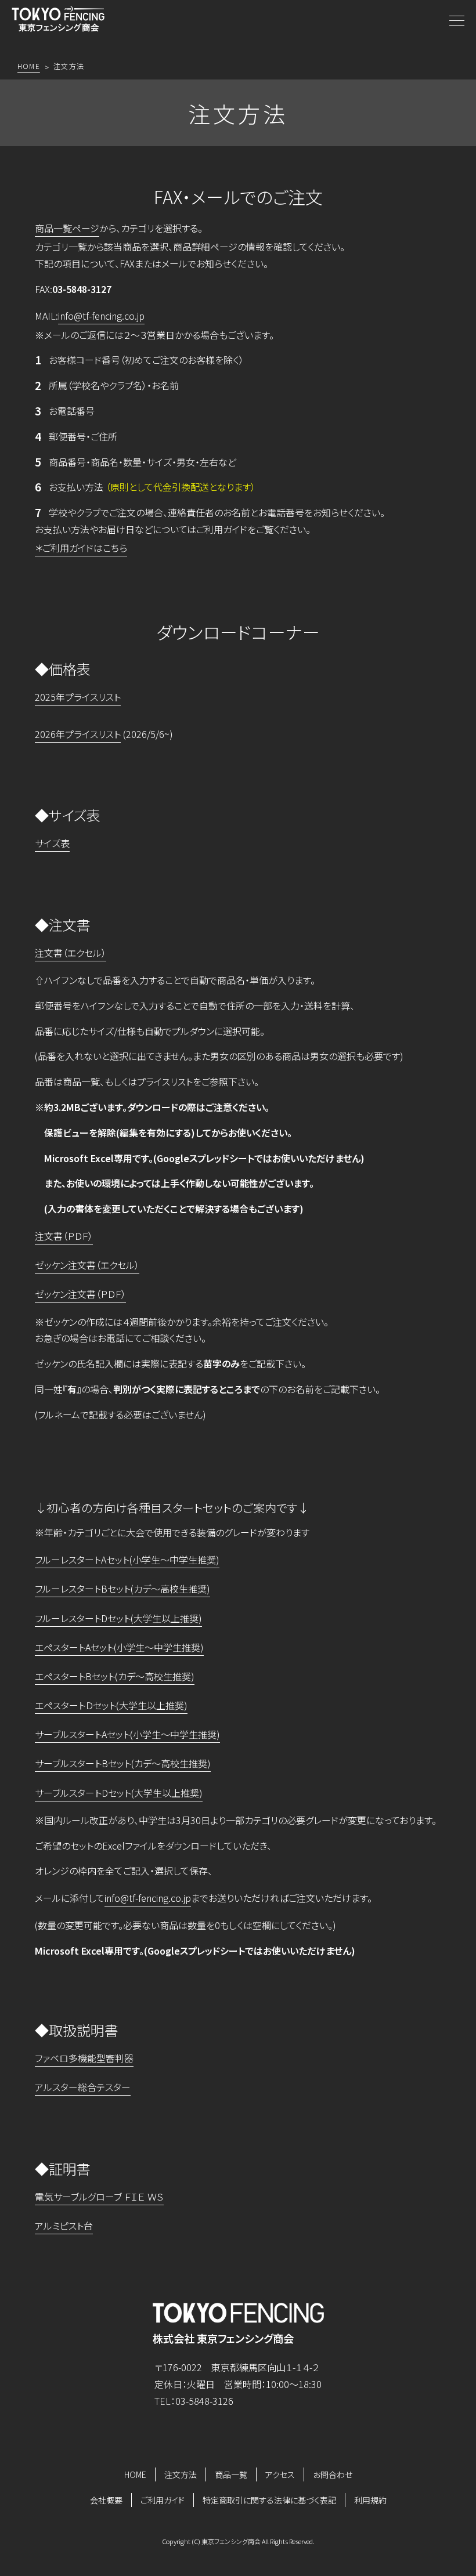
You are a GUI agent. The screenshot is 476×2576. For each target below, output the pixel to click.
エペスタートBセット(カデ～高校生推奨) (115, 1676)
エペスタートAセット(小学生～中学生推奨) (119, 1647)
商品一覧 (231, 2474)
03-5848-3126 (204, 2401)
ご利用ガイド (163, 2500)
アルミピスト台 (64, 2226)
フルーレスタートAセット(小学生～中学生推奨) (127, 1560)
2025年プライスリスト (78, 697)
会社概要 (106, 2500)
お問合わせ (333, 2474)
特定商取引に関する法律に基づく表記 (269, 2500)
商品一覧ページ (67, 228)
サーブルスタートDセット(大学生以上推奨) (119, 1793)
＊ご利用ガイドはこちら (81, 548)
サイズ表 (52, 843)
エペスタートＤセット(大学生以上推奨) (111, 1705)
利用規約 (370, 2500)
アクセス (280, 2474)
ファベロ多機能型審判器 (84, 2058)
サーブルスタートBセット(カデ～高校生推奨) (123, 1763)
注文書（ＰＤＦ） (64, 1236)
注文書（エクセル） (71, 953)
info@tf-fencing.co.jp (101, 316)
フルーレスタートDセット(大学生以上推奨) (118, 1618)
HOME (135, 2474)
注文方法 (181, 2474)
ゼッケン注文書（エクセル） (87, 1265)
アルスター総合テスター (83, 2087)
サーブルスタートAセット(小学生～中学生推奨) (127, 1734)
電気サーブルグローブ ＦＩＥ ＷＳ (99, 2197)
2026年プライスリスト (78, 734)
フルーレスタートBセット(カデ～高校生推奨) (122, 1589)
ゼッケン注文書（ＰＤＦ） (80, 1294)
